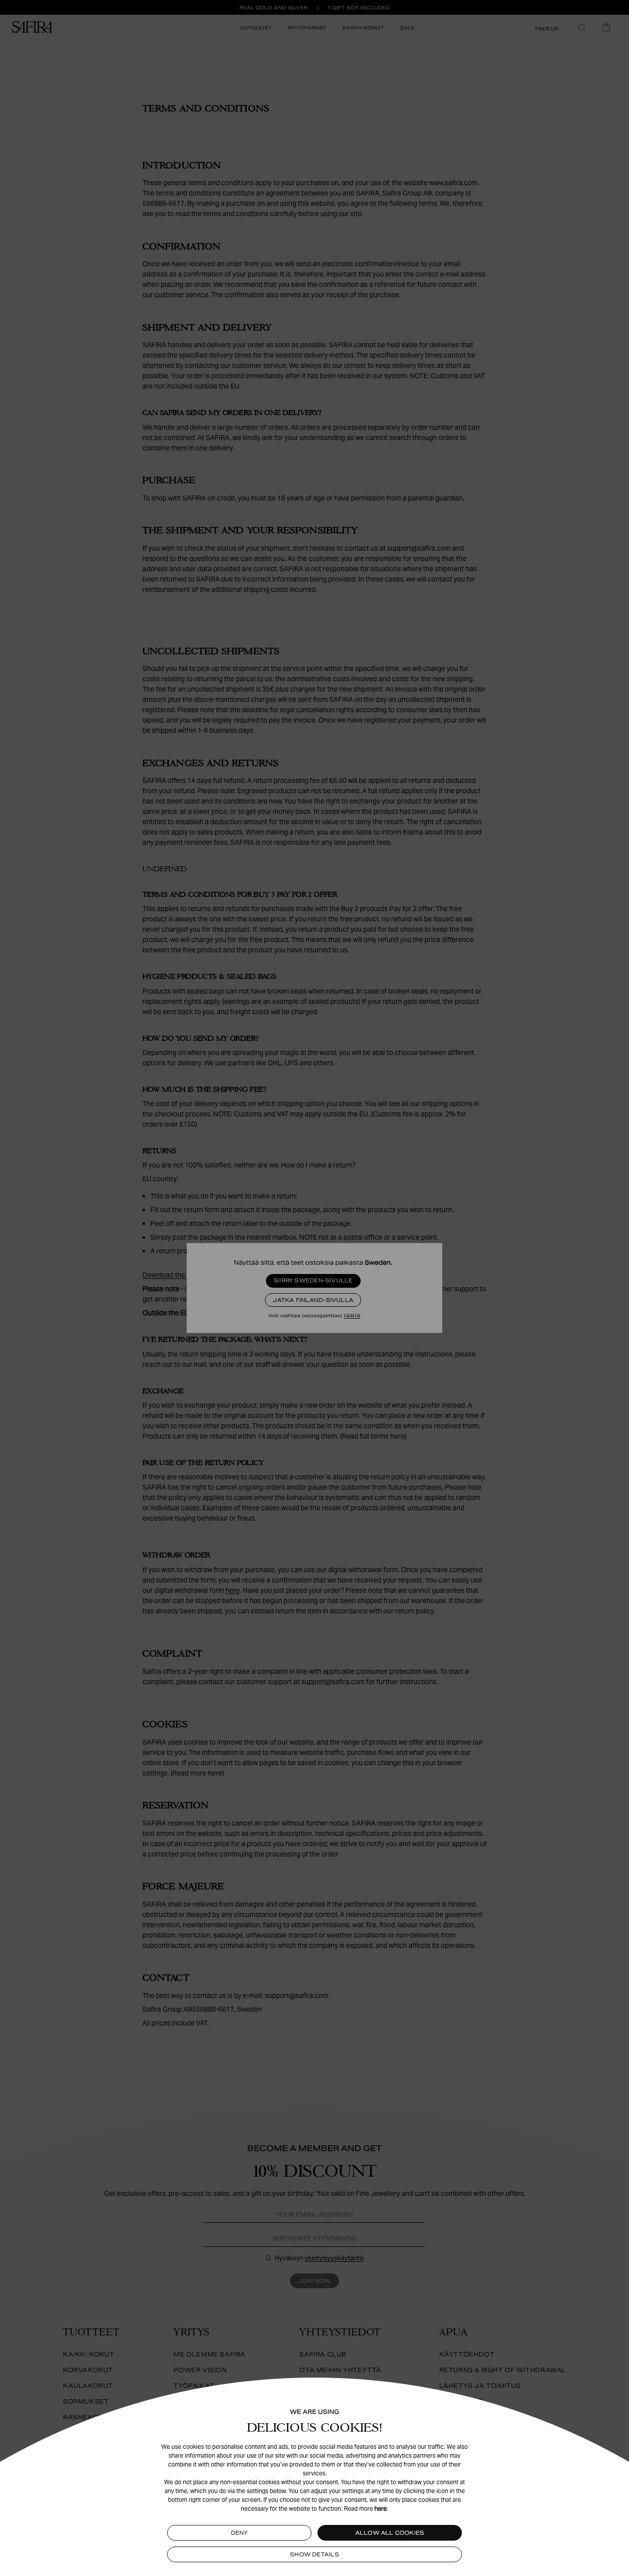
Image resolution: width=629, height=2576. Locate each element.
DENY (240, 2533)
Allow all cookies (390, 2533)
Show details (314, 2554)
